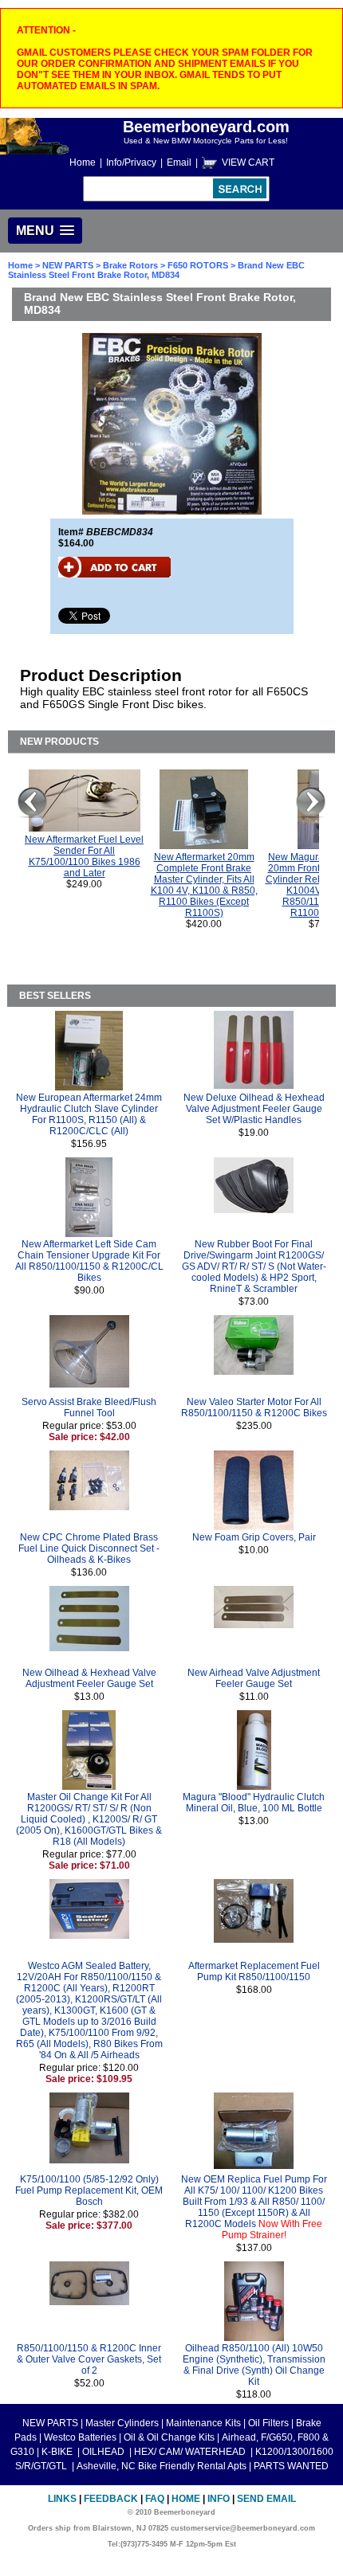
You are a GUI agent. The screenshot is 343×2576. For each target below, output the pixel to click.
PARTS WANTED (291, 2466)
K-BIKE (58, 2452)
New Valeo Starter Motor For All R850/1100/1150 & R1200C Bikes (254, 1407)
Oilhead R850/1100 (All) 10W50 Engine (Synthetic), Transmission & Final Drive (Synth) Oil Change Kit (254, 2365)
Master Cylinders (122, 2423)
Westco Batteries (80, 2437)
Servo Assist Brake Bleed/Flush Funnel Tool (89, 1407)
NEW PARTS (68, 265)
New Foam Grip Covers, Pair (254, 1537)
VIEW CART (248, 162)
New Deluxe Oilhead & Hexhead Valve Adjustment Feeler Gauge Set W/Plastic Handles (254, 1109)
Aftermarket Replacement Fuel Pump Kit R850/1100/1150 (254, 1971)
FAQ (155, 2499)
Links (62, 2499)
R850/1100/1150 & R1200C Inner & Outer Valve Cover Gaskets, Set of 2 (89, 2359)
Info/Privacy (131, 162)
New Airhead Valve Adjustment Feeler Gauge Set (254, 1678)
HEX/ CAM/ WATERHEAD (191, 2452)
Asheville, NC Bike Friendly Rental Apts (162, 2466)
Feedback (111, 2499)
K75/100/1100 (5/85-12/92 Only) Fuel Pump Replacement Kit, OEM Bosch (89, 2190)
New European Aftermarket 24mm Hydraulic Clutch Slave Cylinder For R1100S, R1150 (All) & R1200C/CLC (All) (89, 1114)
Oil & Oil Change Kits (169, 2437)
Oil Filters (268, 2423)
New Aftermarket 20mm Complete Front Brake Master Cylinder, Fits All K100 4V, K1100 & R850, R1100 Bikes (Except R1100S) (204, 885)
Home (83, 162)
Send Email (266, 2499)
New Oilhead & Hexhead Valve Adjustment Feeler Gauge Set (89, 1678)
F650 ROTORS (198, 265)
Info (219, 2499)
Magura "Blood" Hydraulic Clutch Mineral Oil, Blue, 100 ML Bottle (254, 1803)
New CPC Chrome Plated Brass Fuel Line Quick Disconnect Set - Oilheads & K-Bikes (89, 1548)
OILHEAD (104, 2452)
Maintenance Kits (203, 2423)
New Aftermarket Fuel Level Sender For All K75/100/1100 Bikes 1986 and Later (84, 856)
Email (179, 162)
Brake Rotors (130, 265)
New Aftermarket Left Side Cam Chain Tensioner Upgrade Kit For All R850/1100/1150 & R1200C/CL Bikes (89, 1261)
